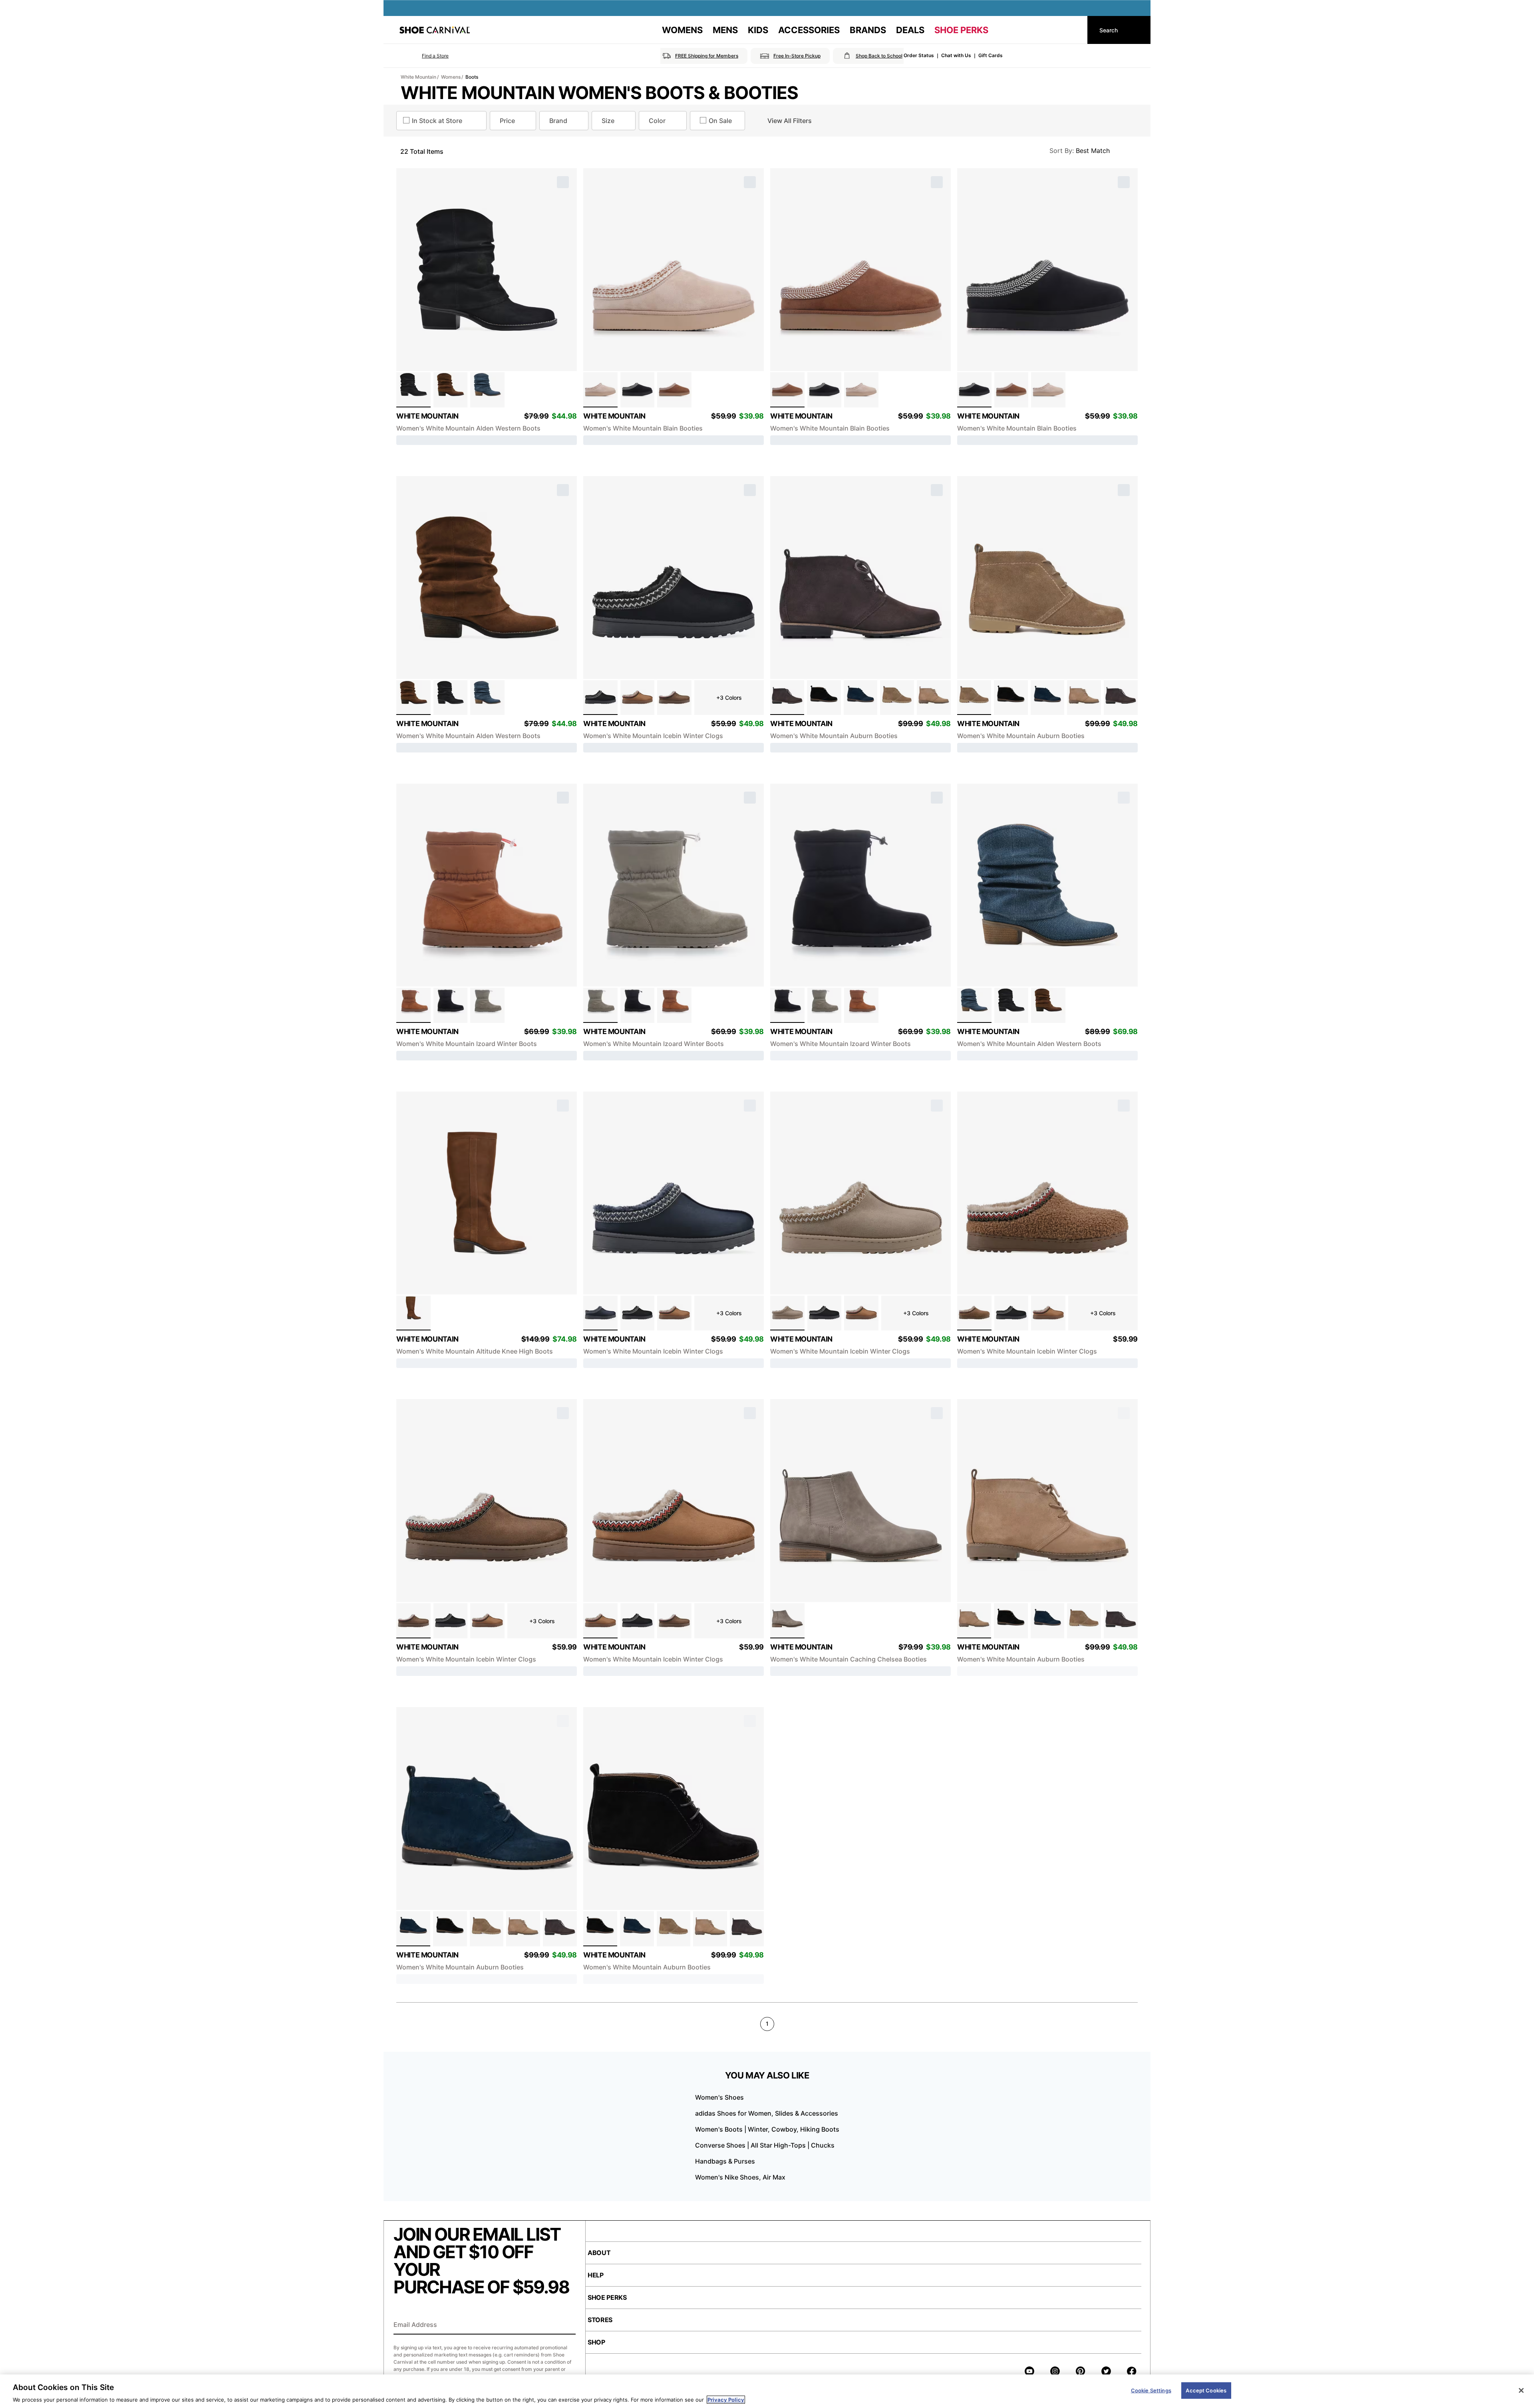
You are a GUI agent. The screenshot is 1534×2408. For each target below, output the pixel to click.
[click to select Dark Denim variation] (487, 390)
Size (608, 121)
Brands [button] (868, 30)
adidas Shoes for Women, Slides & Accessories (767, 2113)
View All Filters (790, 121)
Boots (472, 77)
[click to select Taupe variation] (787, 1621)
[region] (767, 2391)
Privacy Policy (726, 2400)
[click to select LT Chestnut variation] (674, 390)
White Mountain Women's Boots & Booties (600, 93)
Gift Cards (991, 55)
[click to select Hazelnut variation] (451, 390)
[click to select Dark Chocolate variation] (674, 698)
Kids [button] (758, 30)
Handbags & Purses (725, 2161)
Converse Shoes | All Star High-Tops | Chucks (765, 2145)
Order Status (919, 55)
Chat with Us (956, 55)
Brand (558, 121)
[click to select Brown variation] (787, 698)
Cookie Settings (1151, 2390)
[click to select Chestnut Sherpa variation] (974, 1313)
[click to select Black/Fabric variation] (451, 1005)
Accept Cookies (1206, 2390)
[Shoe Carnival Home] (435, 30)
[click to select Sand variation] (600, 390)
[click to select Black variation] (413, 390)
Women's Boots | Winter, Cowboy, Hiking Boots (767, 2129)
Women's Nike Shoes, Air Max (740, 2177)
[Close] (1521, 2390)
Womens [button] (682, 30)
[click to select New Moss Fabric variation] (487, 1005)
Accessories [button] (809, 30)
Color (657, 121)
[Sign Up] (567, 2325)
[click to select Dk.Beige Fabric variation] (787, 1313)
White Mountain (418, 77)
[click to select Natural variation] (934, 698)
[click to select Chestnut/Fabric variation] (413, 1005)
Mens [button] (725, 30)
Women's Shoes (719, 2097)
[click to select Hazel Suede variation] (413, 1313)
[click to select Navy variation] (861, 698)
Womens (451, 77)
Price (507, 121)
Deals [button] (910, 30)
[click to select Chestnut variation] (638, 698)
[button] (424, 56)
